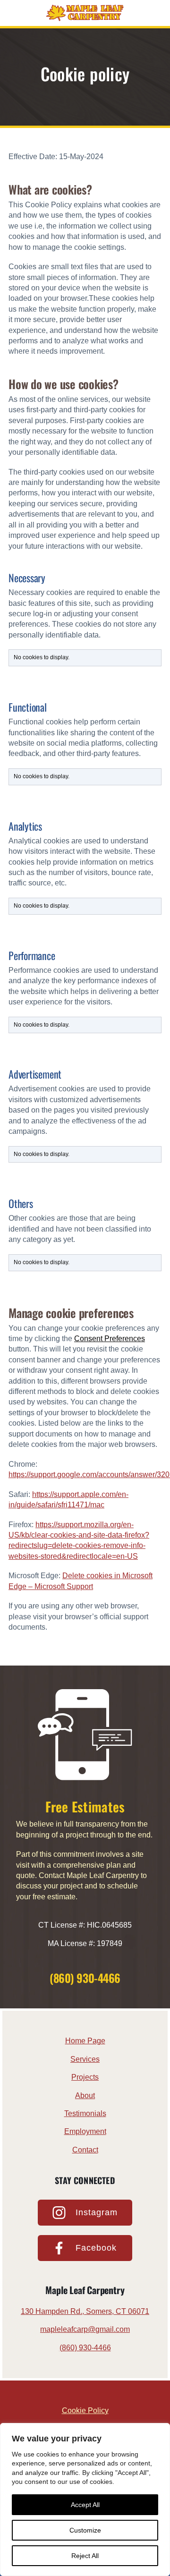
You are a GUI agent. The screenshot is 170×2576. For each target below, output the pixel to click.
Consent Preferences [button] (110, 1339)
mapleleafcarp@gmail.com (85, 2329)
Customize (85, 2530)
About (85, 2096)
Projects (85, 2077)
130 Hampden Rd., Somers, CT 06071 (85, 2311)
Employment (85, 2131)
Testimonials (85, 2113)
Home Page (85, 2041)
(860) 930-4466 (85, 1978)
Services (85, 2059)
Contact (85, 2150)
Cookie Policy (85, 2410)
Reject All (85, 2556)
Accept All (85, 2505)
